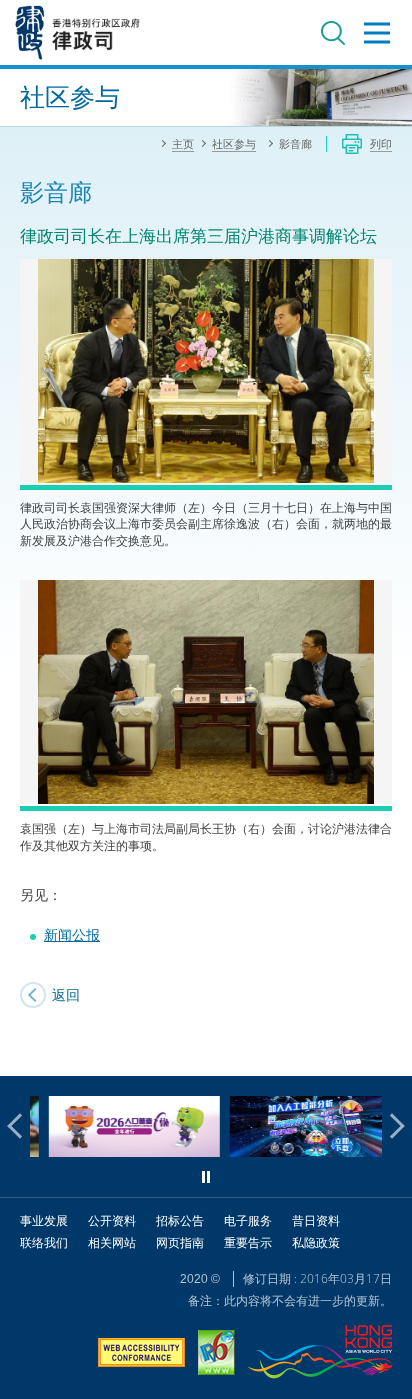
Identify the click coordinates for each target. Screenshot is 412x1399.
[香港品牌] (320, 1354)
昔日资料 (316, 1220)
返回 (66, 994)
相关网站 (112, 1242)
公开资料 (112, 1220)
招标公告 (180, 1220)
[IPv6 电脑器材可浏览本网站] (216, 1355)
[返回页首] (385, 1049)
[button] (20, 1126)
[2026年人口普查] (117, 1151)
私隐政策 (316, 1242)
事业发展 (44, 1220)
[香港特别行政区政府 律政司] (78, 32)
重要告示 (248, 1242)
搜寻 (333, 33)
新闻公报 (72, 934)
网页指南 (180, 1242)
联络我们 (44, 1242)
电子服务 (248, 1220)
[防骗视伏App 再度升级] (298, 1151)
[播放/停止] (206, 1177)
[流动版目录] (377, 33)
